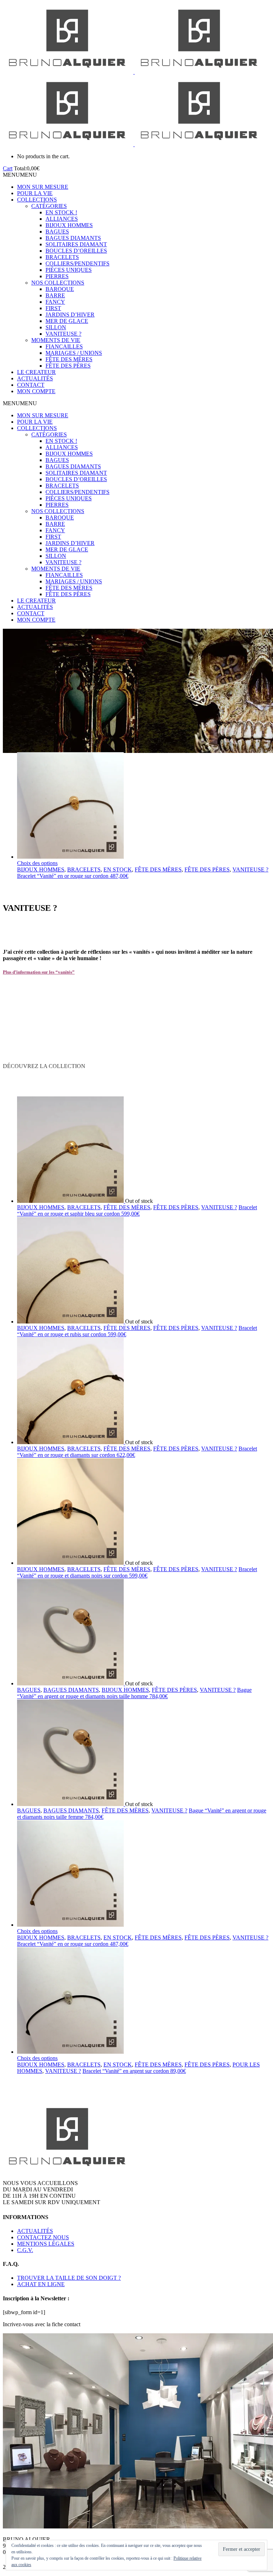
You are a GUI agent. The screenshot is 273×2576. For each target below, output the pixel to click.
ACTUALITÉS (35, 378)
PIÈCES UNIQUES (69, 270)
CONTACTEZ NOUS (43, 2237)
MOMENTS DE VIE (56, 340)
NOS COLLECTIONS (58, 283)
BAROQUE (60, 289)
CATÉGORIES (49, 206)
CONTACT (31, 385)
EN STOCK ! (61, 212)
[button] (20, 175)
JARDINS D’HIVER (70, 315)
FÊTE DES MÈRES (69, 359)
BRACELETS (62, 257)
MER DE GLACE (67, 321)
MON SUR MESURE (43, 187)
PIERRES (57, 276)
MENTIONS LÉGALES (46, 2244)
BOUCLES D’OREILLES (76, 251)
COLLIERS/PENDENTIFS (77, 263)
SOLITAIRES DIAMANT (76, 244)
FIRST (53, 308)
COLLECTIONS (37, 200)
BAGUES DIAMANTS (73, 238)
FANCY (55, 302)
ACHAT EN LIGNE (41, 2284)
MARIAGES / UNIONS (74, 353)
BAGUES (57, 232)
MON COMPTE (36, 391)
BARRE (55, 295)
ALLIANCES (62, 219)
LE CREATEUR (36, 372)
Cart (8, 168)
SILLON (56, 327)
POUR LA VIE (35, 193)
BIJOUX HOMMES (69, 225)
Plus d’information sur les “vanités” (39, 972)
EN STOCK (118, 869)
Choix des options (37, 863)
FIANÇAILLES (64, 346)
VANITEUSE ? (63, 334)
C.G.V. (25, 2250)
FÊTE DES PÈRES (68, 366)
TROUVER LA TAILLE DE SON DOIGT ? (69, 2278)
